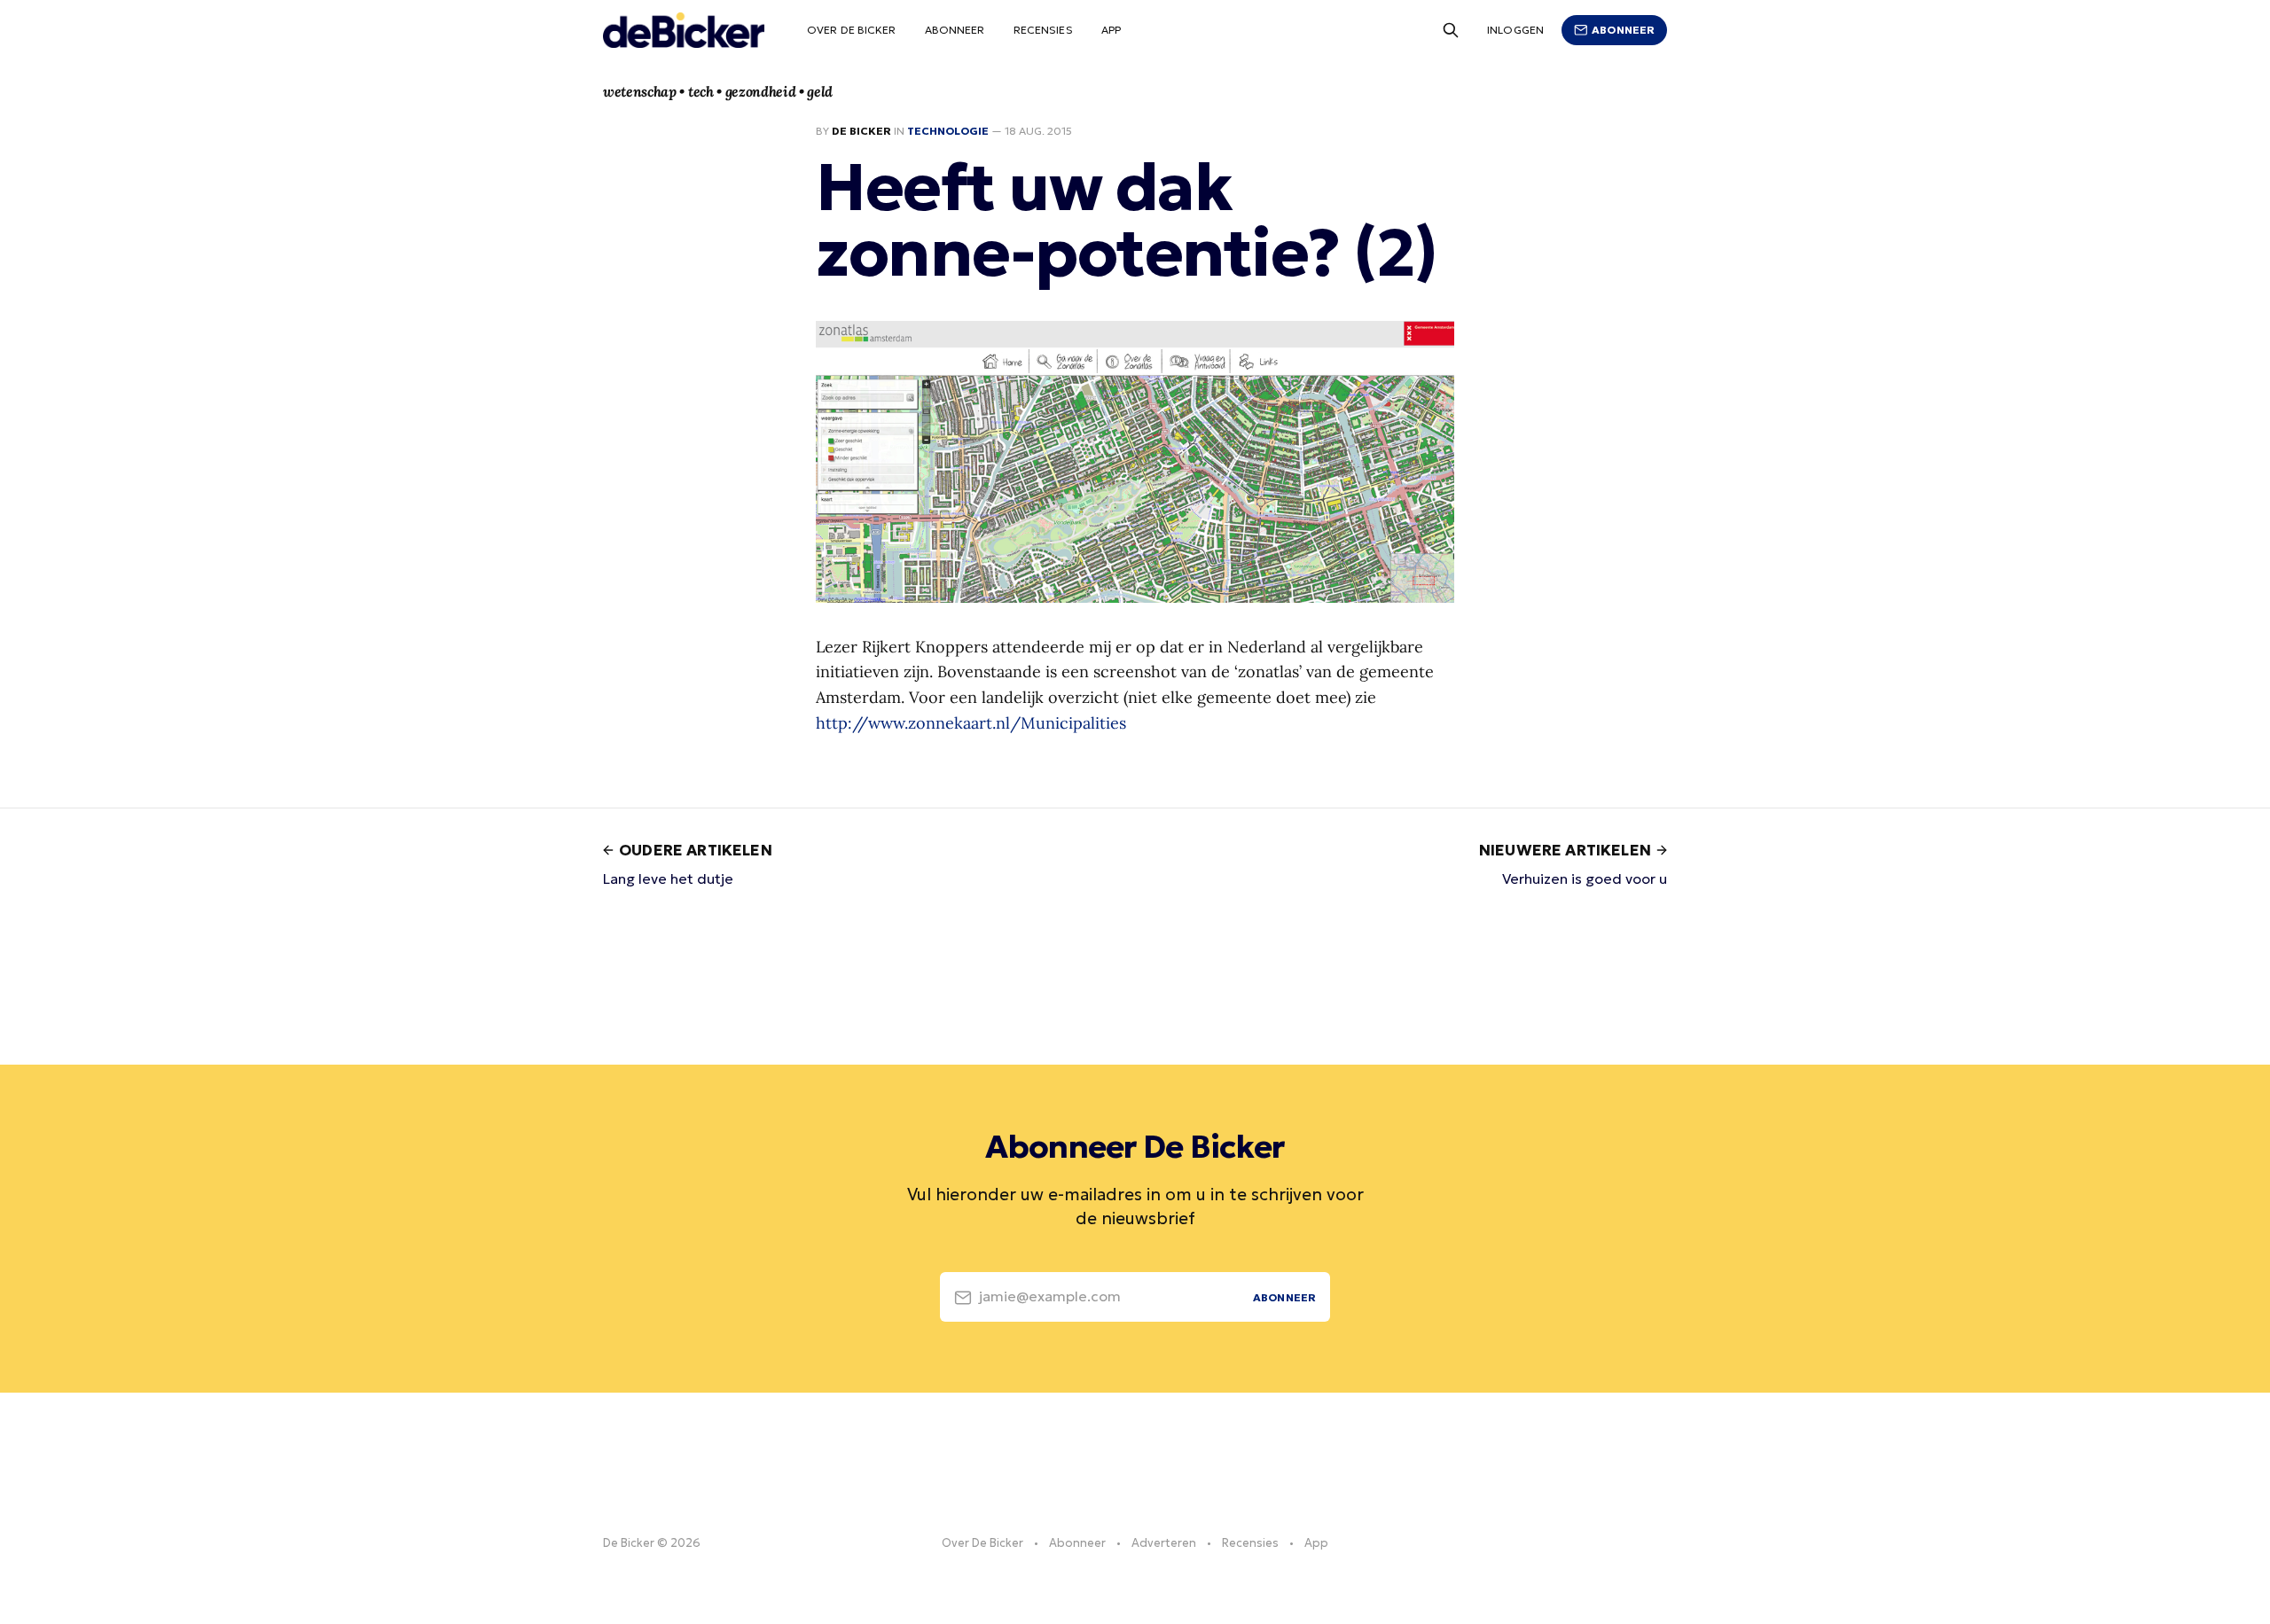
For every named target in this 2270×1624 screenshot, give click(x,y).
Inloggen (1515, 30)
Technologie (948, 131)
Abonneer (955, 30)
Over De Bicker (852, 30)
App (1111, 30)
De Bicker (861, 131)
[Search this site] (1451, 30)
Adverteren (1164, 1543)
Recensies (1043, 30)
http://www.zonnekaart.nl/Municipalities (971, 723)
